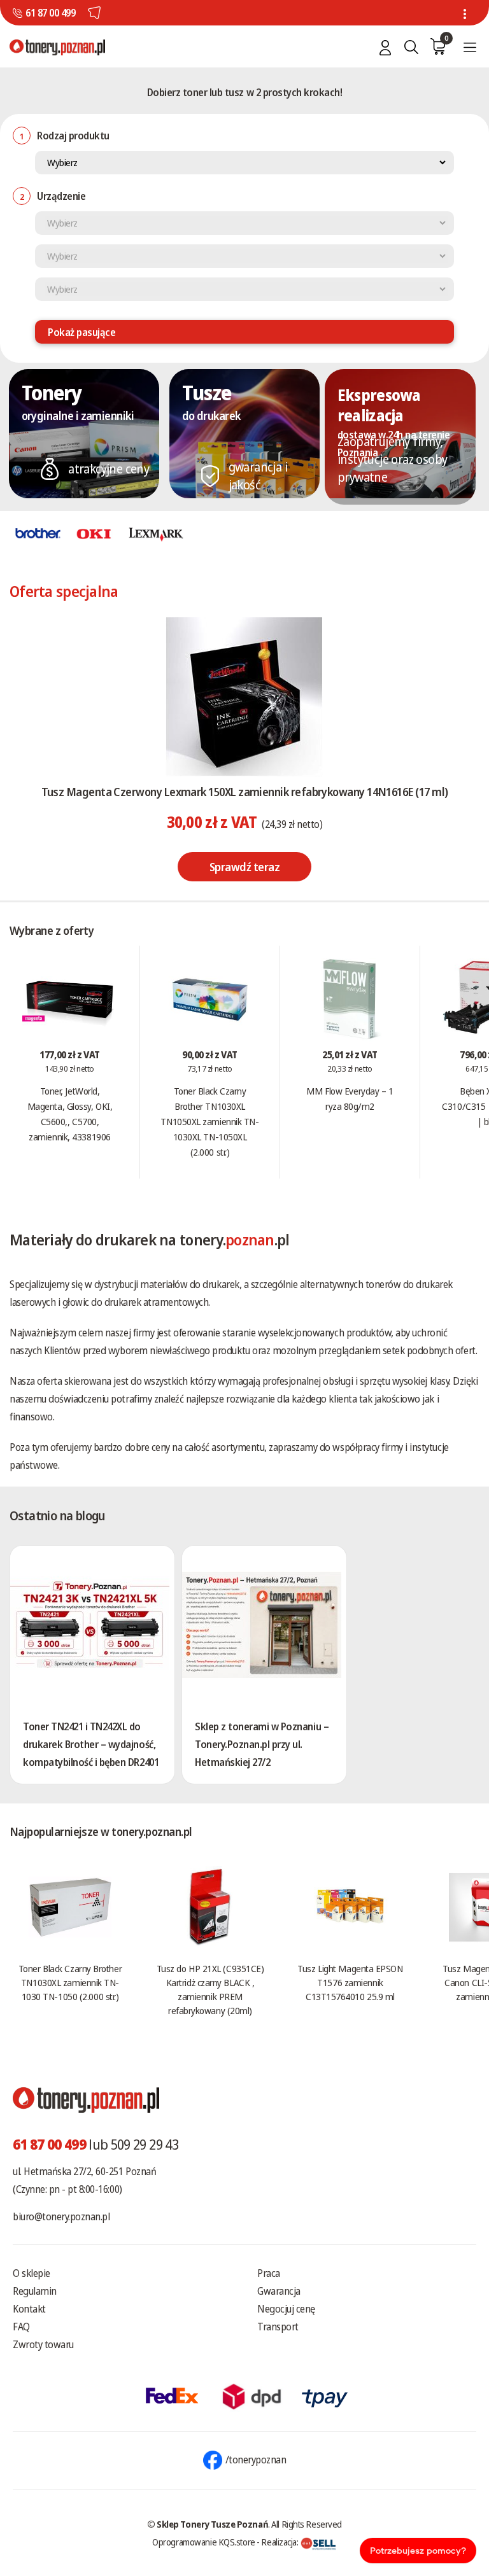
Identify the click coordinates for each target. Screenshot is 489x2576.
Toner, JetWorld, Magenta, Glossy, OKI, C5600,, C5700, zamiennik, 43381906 (70, 1114)
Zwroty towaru (43, 2344)
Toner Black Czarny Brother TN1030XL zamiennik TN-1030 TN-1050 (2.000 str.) (70, 1982)
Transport (278, 2327)
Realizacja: (280, 2542)
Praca (269, 2273)
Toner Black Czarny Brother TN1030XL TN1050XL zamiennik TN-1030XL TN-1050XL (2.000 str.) (209, 1121)
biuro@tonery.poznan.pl (61, 2216)
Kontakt (29, 2309)
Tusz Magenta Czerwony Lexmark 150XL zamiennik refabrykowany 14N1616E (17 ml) (245, 792)
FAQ (21, 2327)
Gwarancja (279, 2291)
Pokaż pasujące (81, 332)
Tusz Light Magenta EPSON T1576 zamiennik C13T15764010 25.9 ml (350, 1982)
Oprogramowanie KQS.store (204, 2542)
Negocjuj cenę (286, 2309)
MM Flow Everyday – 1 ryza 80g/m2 (350, 1098)
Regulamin (35, 2291)
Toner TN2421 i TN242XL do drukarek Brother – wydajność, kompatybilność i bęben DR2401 (91, 1744)
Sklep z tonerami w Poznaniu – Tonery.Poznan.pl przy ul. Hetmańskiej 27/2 (262, 1744)
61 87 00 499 (50, 13)
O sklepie (32, 2273)
